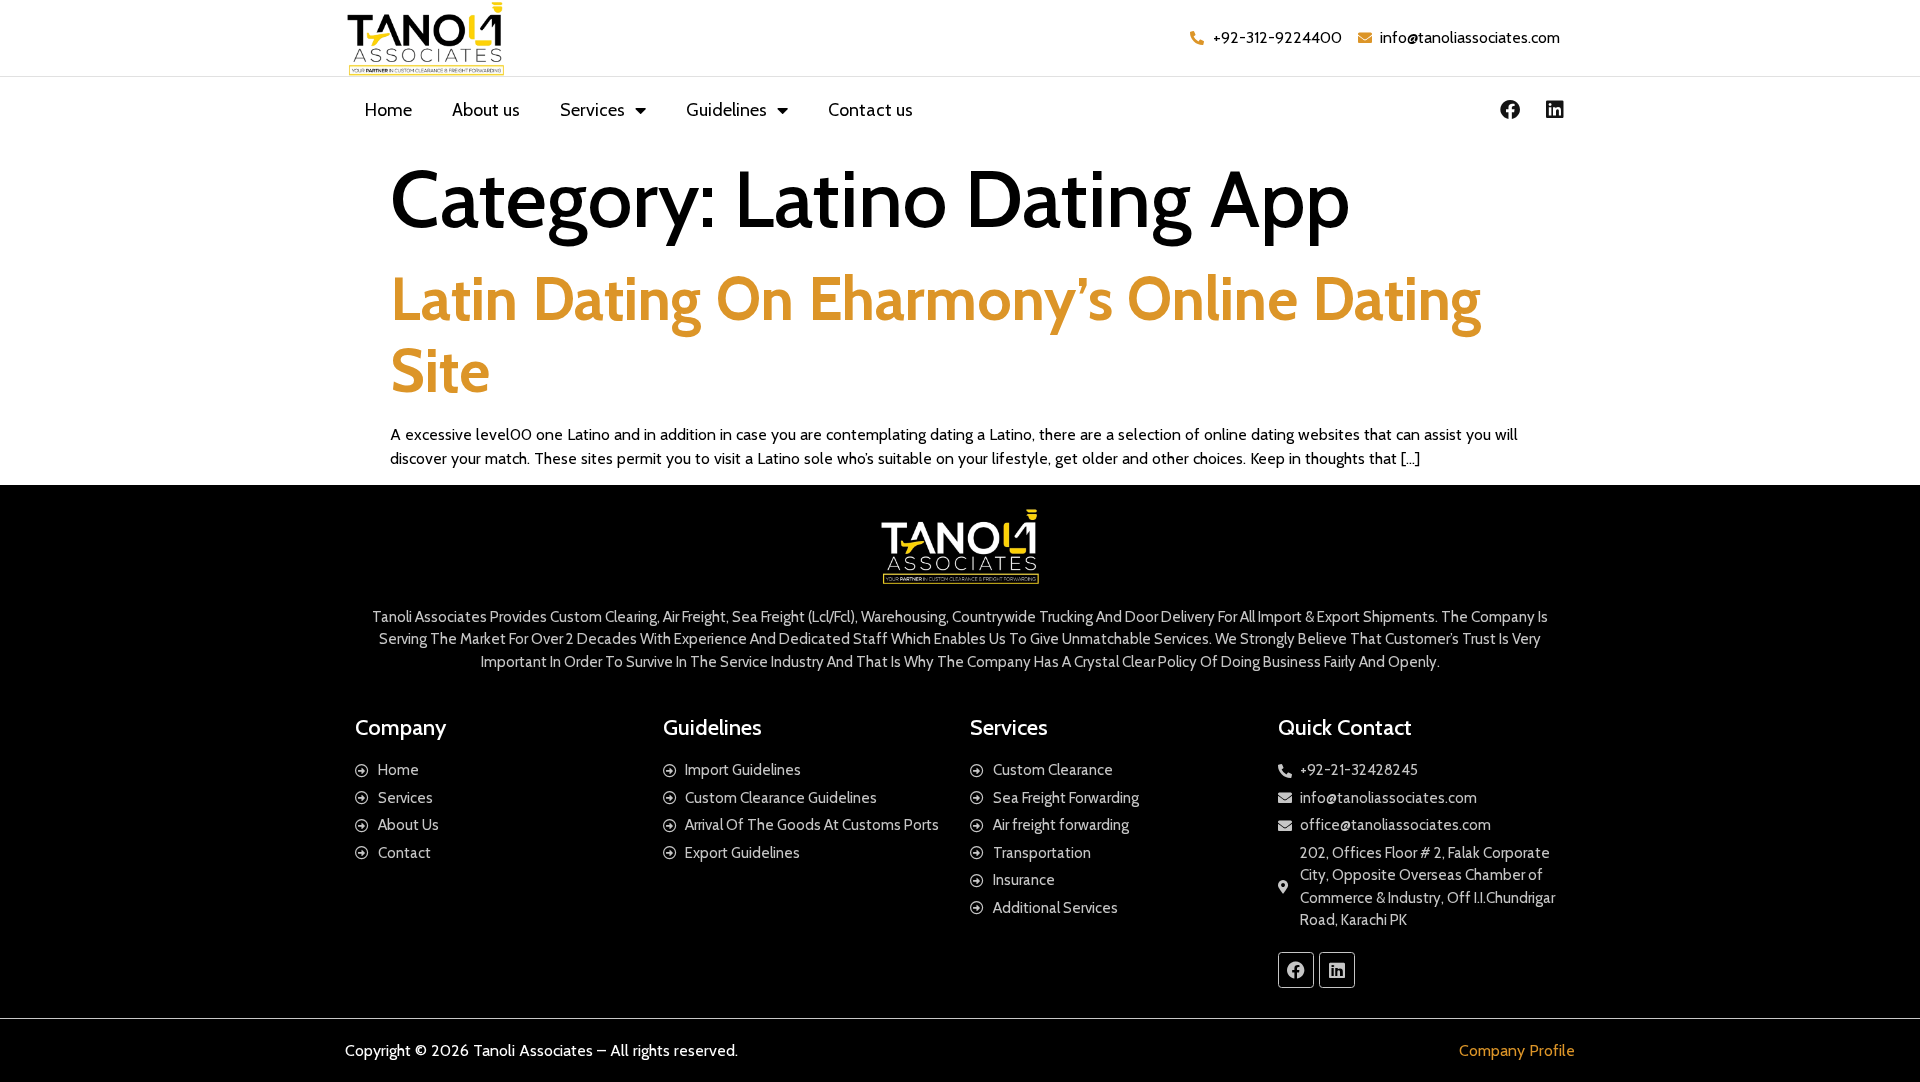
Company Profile (1517, 1050)
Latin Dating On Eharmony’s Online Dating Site (936, 334)
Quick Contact (1345, 727)
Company (400, 727)
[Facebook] (1510, 110)
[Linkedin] (1555, 110)
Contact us (870, 110)
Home (388, 110)
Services (592, 110)
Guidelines (726, 110)
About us (486, 110)
